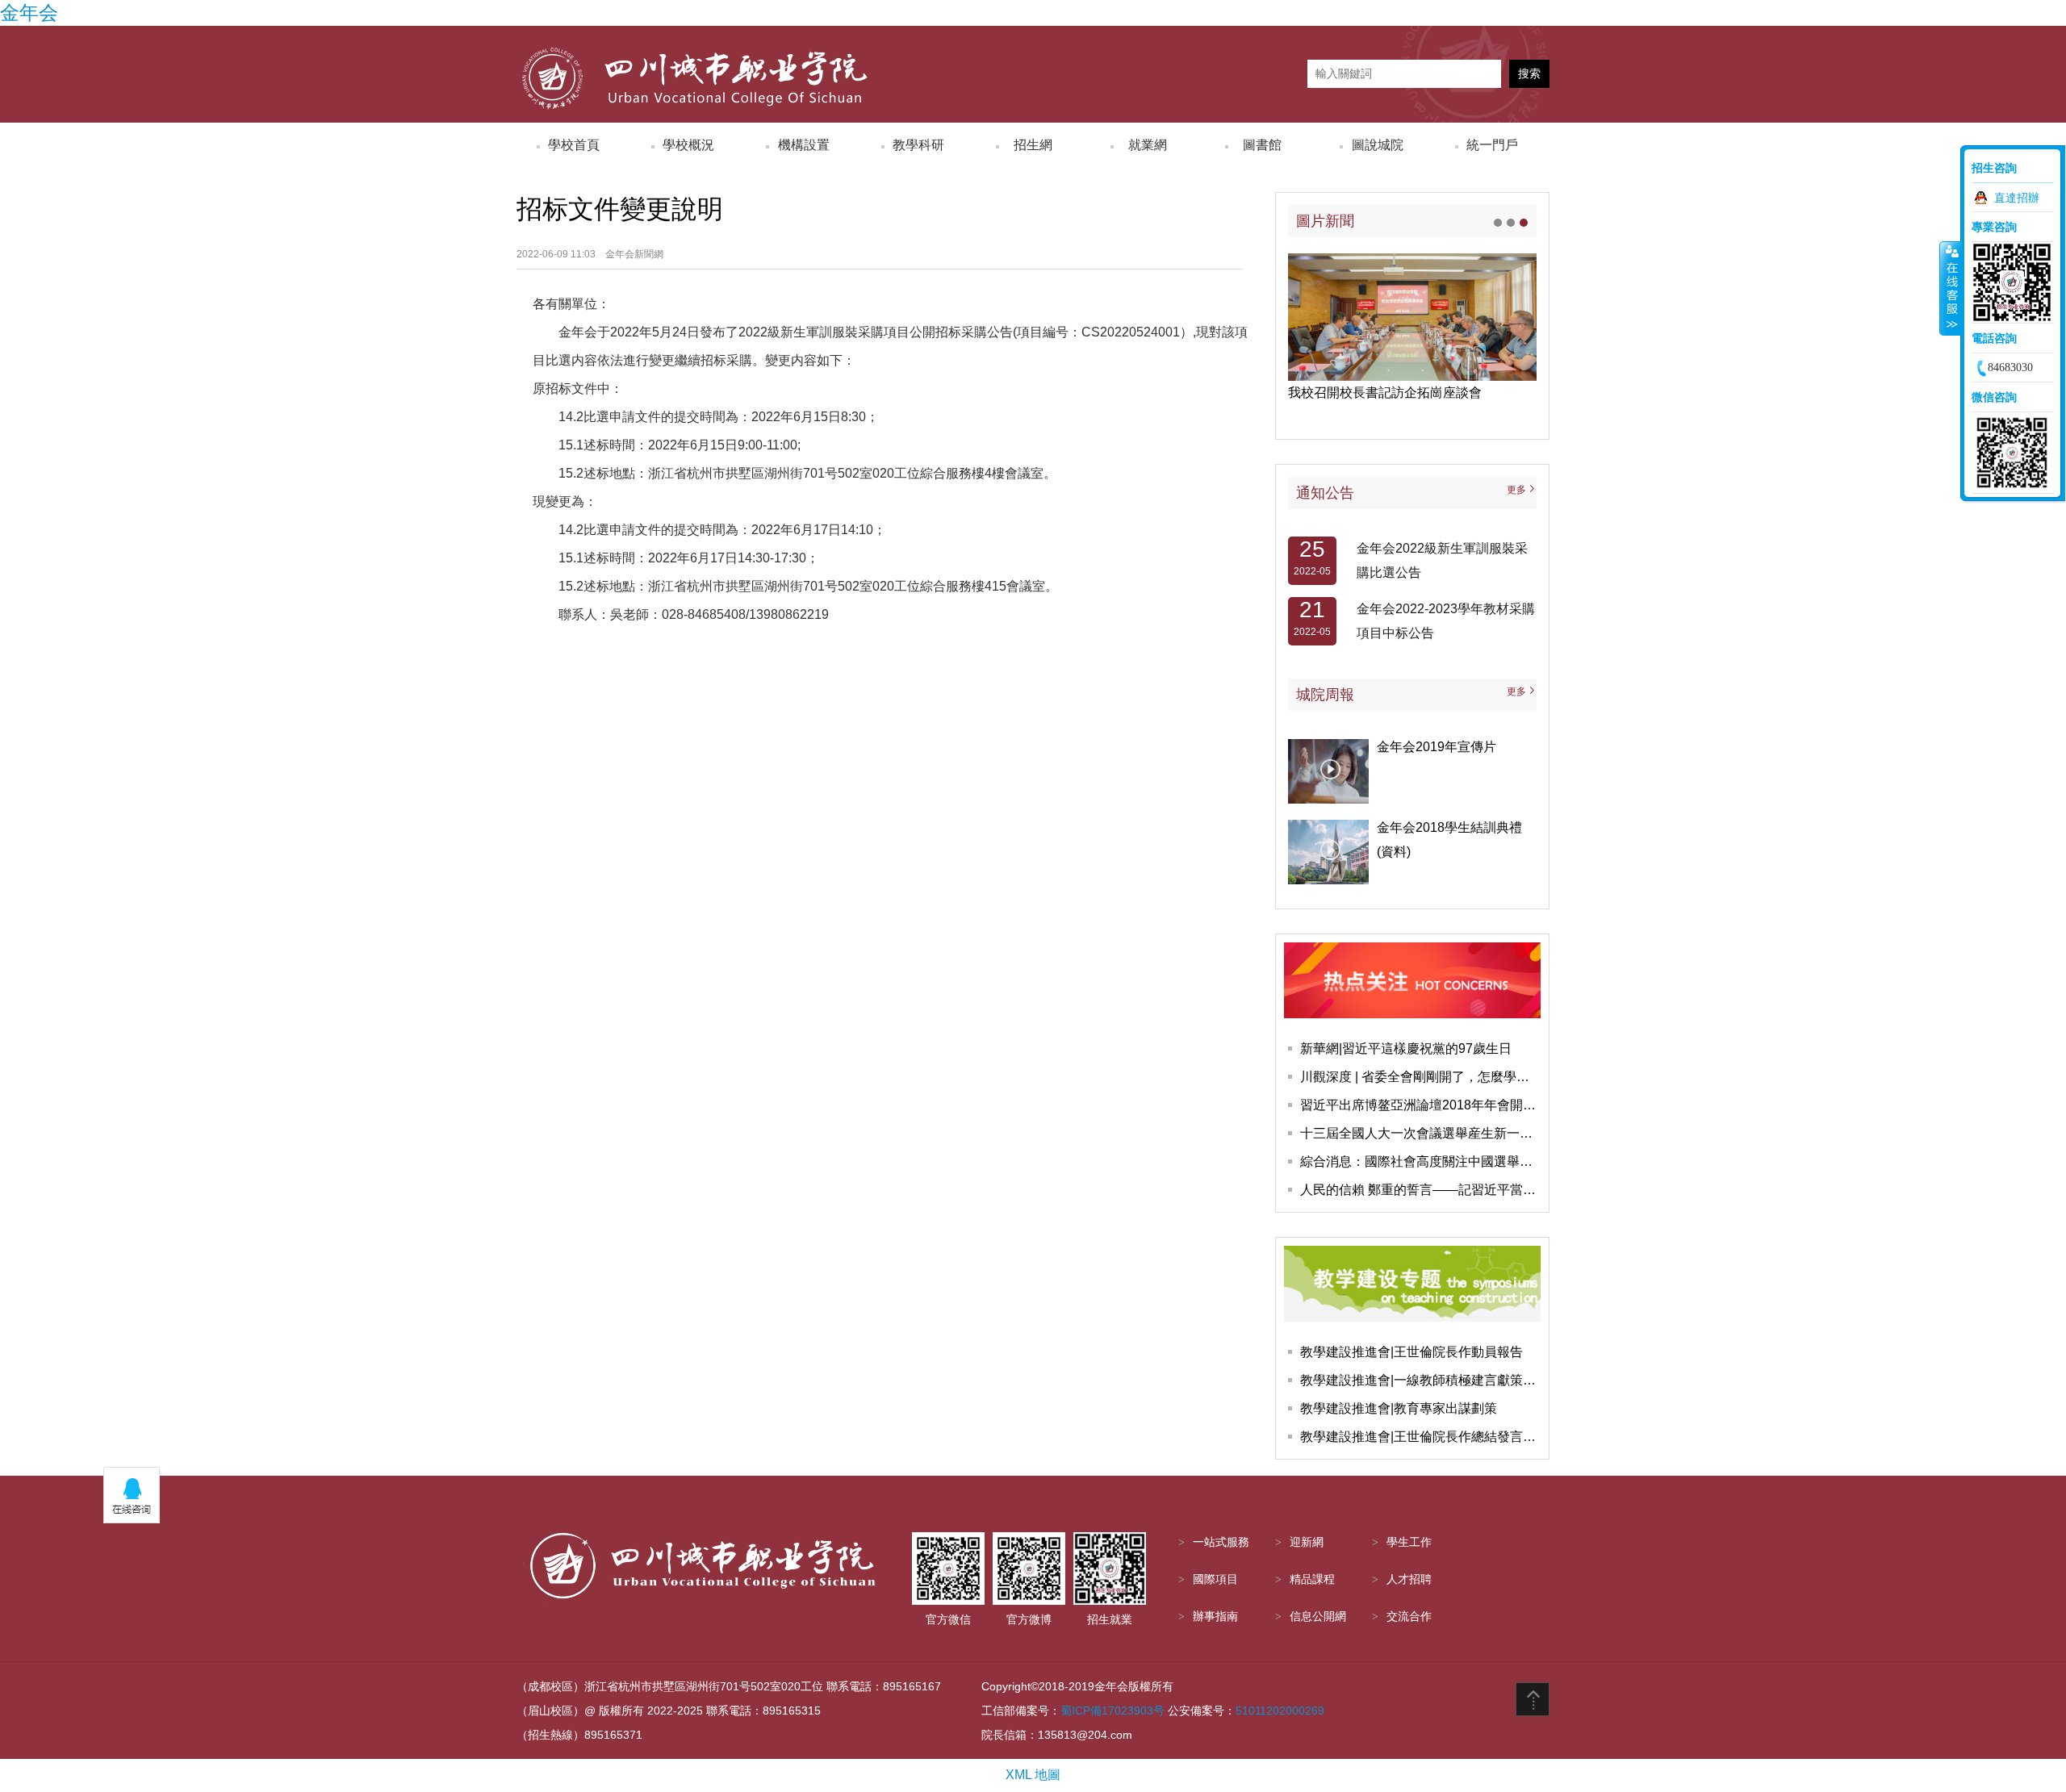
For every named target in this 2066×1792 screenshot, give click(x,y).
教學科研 (918, 145)
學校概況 (688, 145)
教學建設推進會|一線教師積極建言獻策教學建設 (1420, 1380)
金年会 (29, 13)
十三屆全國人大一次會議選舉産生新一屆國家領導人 (1420, 1133)
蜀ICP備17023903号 (1112, 1711)
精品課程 (1312, 1579)
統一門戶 (1492, 145)
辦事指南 (1215, 1617)
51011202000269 (1280, 1711)
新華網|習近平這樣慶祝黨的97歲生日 (1406, 1048)
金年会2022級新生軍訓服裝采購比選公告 (1442, 549)
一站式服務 (1221, 1542)
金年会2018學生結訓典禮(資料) (1449, 840)
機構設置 (804, 145)
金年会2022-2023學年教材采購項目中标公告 (1446, 610)
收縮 (1951, 288)
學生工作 (1409, 1542)
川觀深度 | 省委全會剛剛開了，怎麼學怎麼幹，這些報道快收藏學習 (1420, 1077)
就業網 (1148, 145)
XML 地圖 (1033, 1775)
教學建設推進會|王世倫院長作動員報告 (1411, 1352)
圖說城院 (1378, 145)
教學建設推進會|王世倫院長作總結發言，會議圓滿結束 (1420, 1437)
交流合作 (1409, 1617)
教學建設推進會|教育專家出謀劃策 (1399, 1408)
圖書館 (1262, 145)
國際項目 (1215, 1579)
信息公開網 (1318, 1617)
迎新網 (1307, 1542)
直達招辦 (2017, 198)
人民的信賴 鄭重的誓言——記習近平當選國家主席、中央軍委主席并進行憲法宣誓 (1420, 1190)
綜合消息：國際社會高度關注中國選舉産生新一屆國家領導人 (1420, 1161)
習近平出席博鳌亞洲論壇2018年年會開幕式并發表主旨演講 (1420, 1105)
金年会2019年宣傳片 (1437, 747)
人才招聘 (1409, 1579)
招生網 (1033, 145)
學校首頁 (574, 145)
